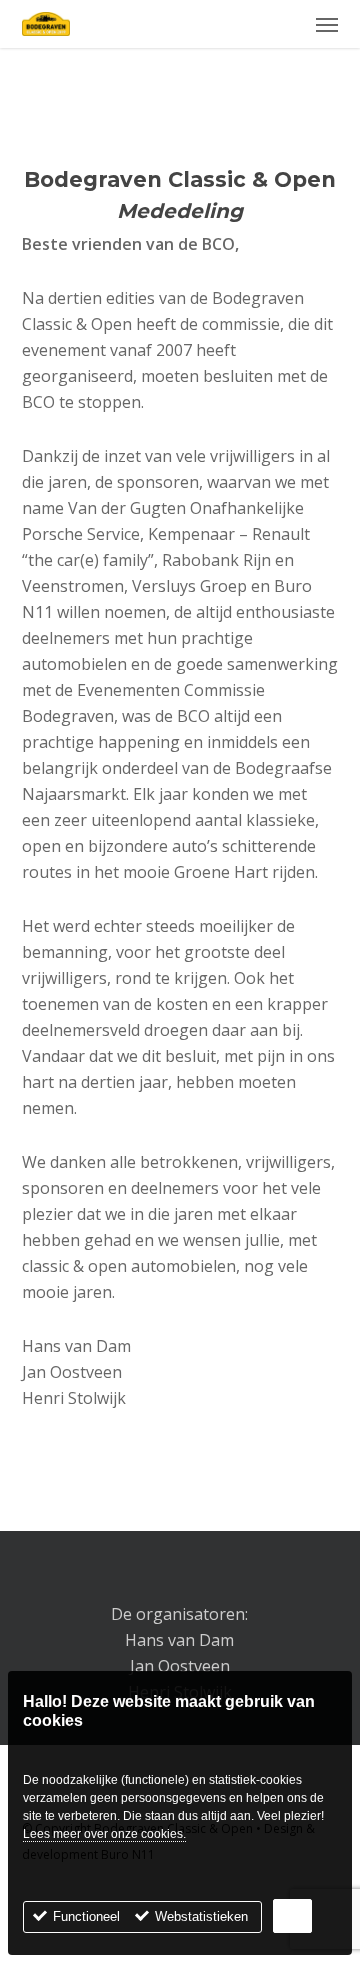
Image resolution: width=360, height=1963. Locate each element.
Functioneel (86, 1916)
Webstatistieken (201, 1916)
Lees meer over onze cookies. (104, 1834)
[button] (327, 24)
